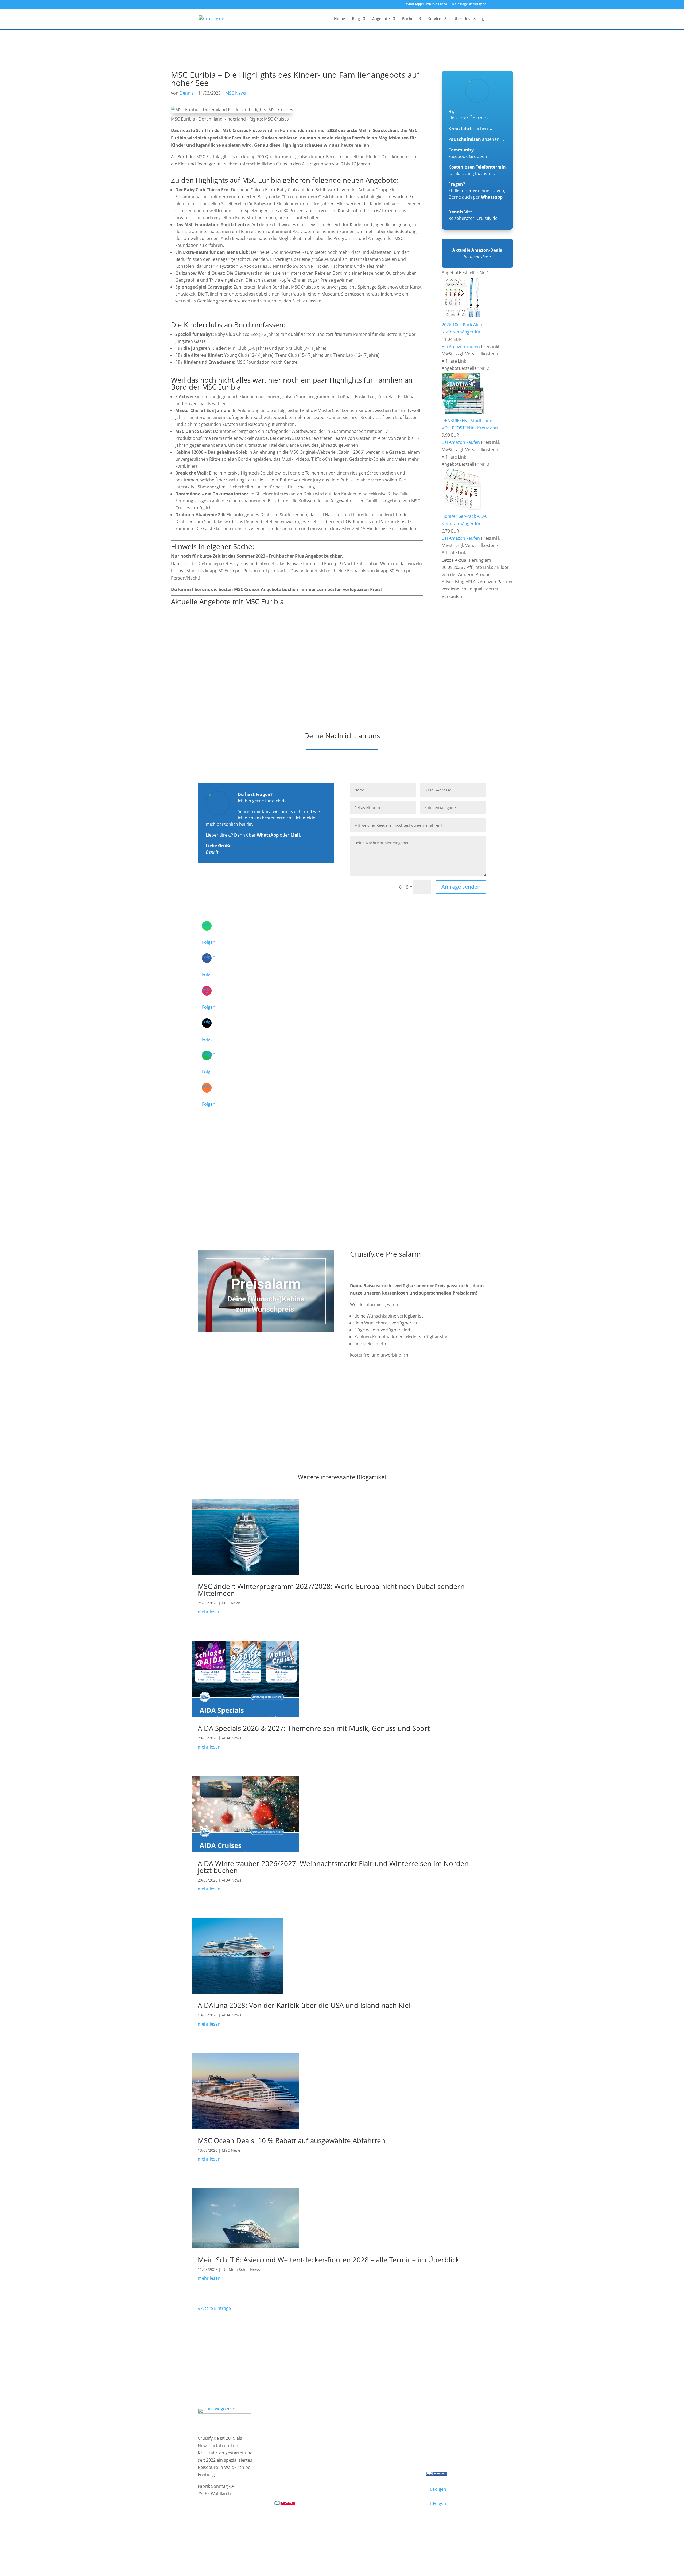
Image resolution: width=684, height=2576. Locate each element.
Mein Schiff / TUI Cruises (304, 2434)
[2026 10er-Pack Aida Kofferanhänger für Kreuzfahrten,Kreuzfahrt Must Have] (463, 317)
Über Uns (462, 19)
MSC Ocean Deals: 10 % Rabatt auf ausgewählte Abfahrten (292, 2140)
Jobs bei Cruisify (447, 2448)
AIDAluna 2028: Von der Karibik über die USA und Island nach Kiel (304, 2005)
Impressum (210, 2530)
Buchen (409, 19)
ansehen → (477, 139)
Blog (356, 19)
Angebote (381, 19)
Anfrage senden (461, 887)
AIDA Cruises (292, 2427)
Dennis (187, 93)
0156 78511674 (289, 2481)
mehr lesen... (211, 1612)
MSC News (236, 93)
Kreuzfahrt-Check (373, 2427)
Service (435, 19)
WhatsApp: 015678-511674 (427, 4)
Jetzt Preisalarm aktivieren (388, 1385)
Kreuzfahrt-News (448, 2434)
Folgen (209, 942)
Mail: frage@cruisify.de (469, 4)
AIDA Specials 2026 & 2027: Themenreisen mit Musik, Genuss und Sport (314, 1728)
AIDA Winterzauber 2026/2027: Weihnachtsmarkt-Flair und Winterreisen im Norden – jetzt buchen (336, 1867)
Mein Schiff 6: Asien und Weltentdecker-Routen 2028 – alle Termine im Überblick (329, 2260)
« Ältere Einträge (214, 2308)
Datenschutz (239, 2530)
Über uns (440, 2427)
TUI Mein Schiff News (241, 2269)
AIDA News (232, 1738)
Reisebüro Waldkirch (452, 2455)
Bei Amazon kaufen (461, 347)
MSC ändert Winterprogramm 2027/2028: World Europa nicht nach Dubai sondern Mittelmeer (331, 1590)
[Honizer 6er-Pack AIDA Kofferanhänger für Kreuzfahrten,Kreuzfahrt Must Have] (463, 509)
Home (339, 19)
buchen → (471, 129)
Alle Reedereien (295, 2455)
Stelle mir (463, 191)
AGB (261, 2530)
